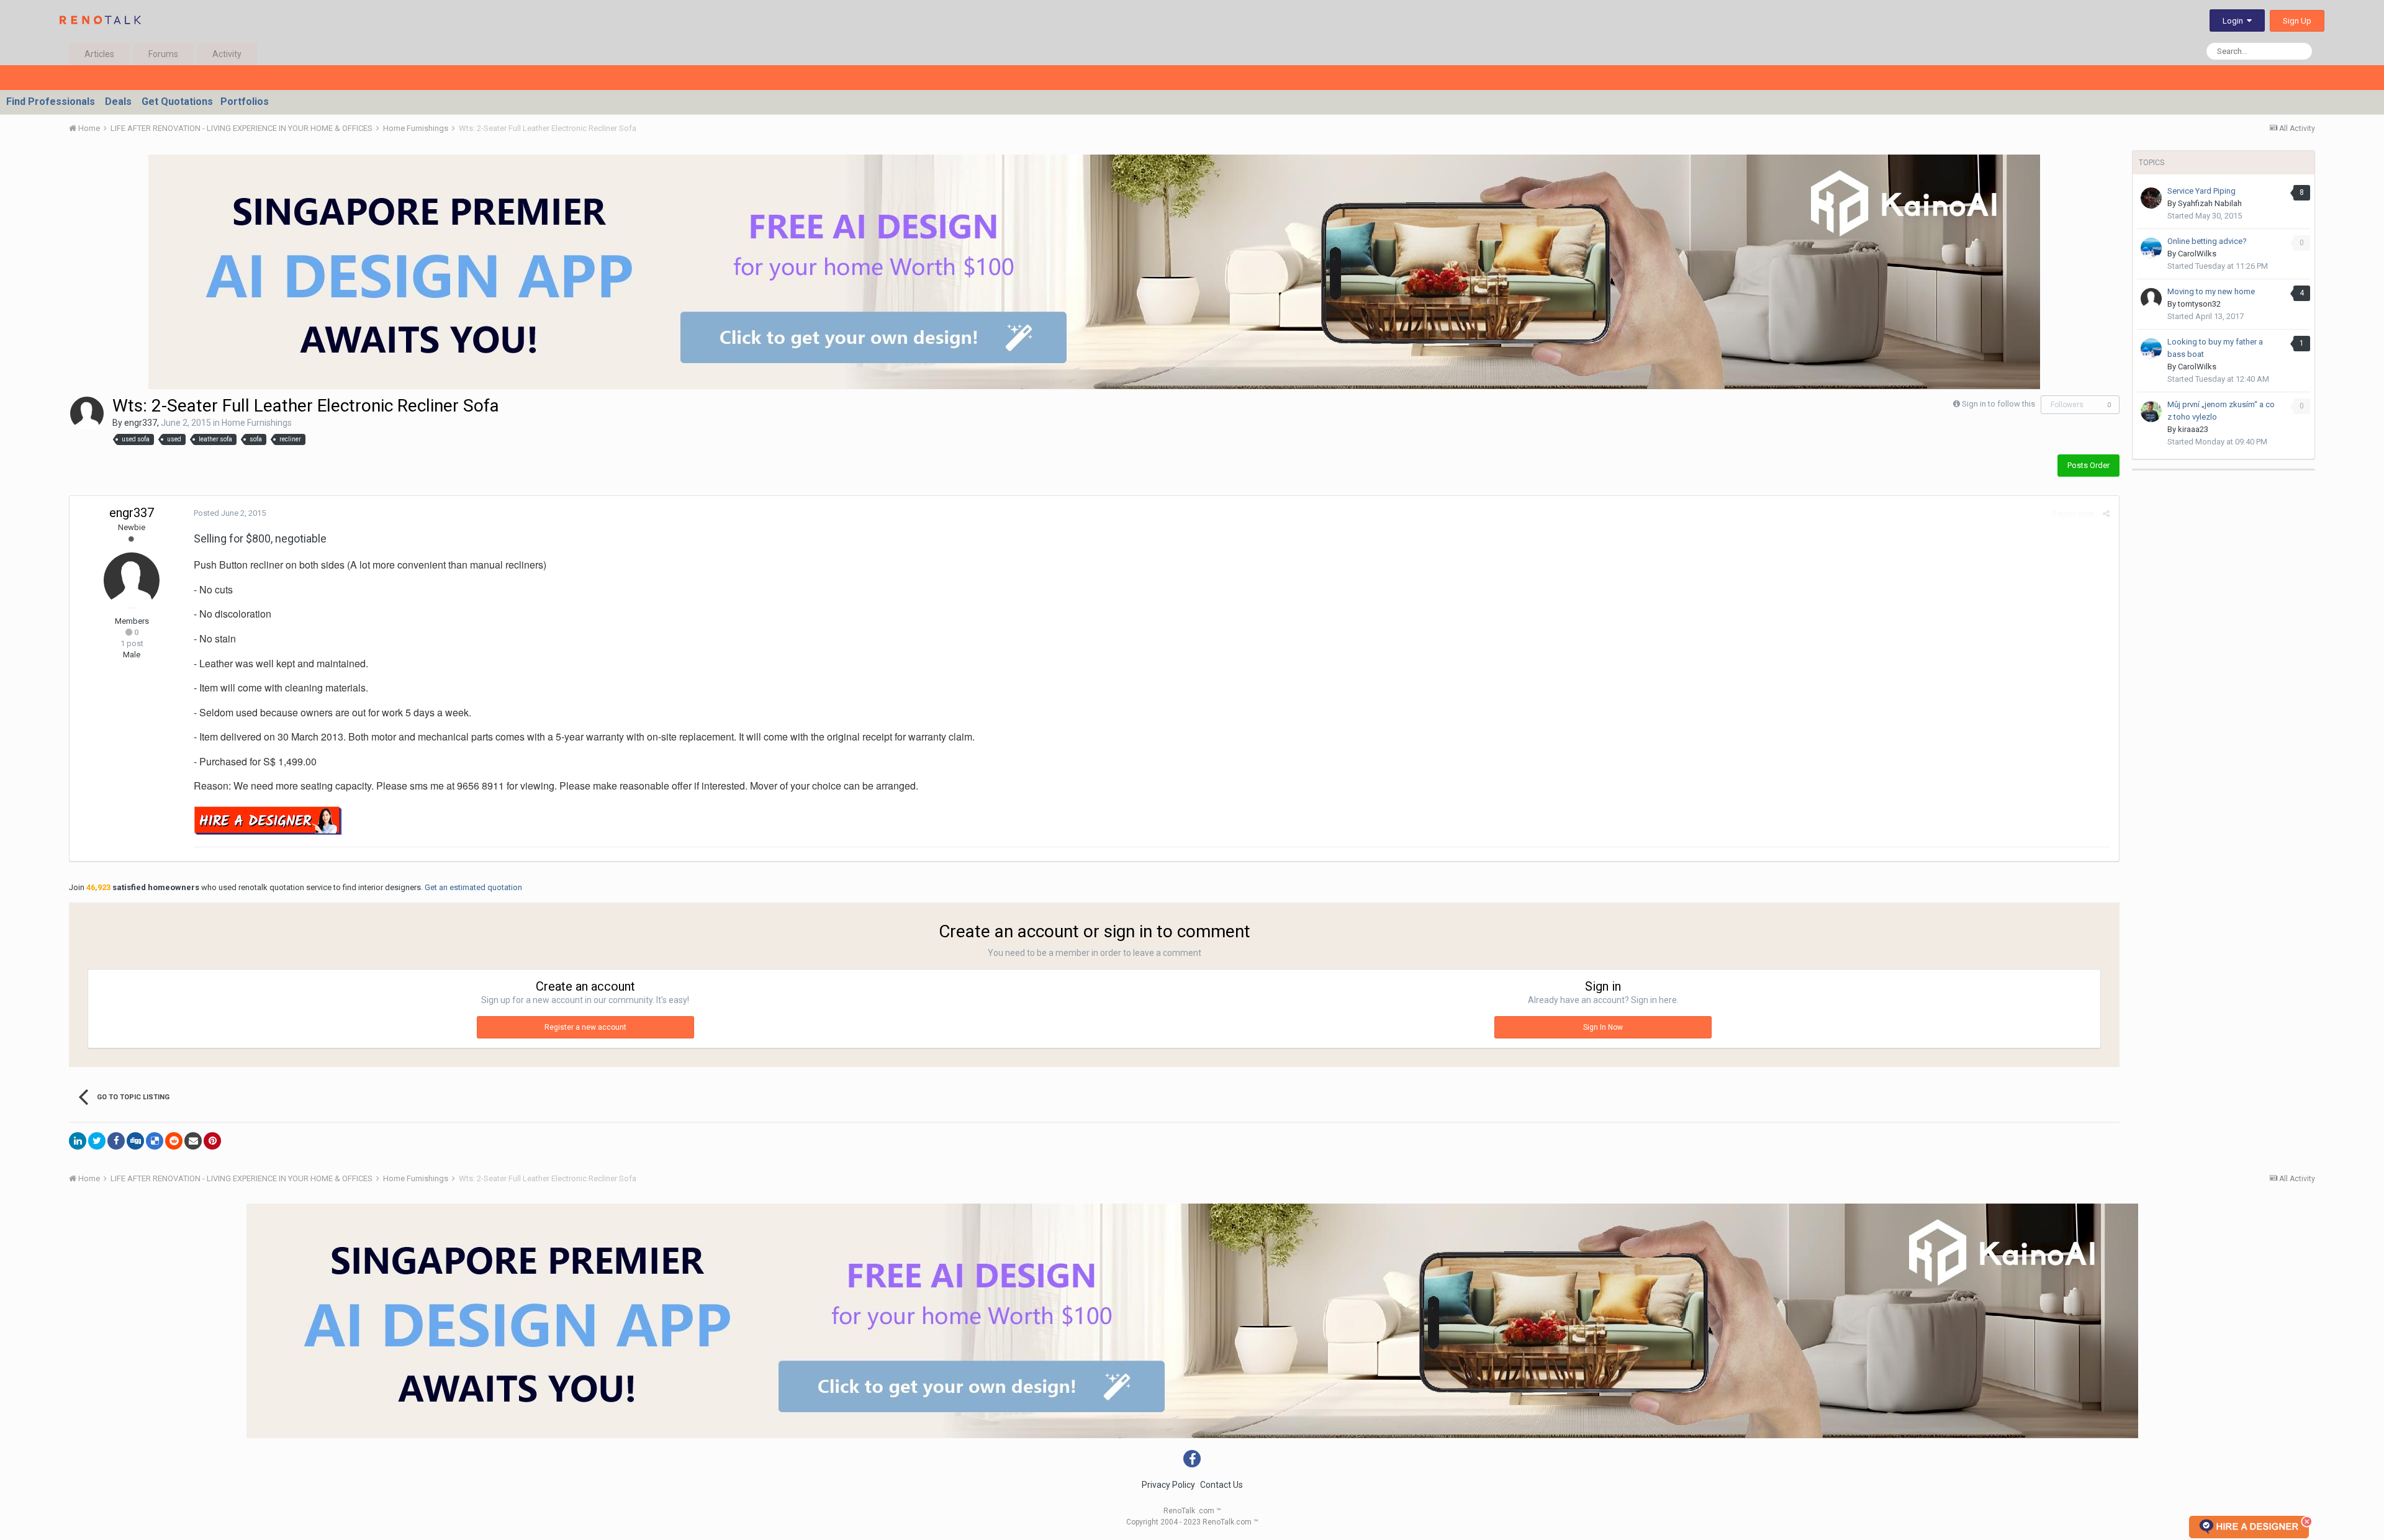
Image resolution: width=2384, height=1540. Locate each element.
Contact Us (1221, 1485)
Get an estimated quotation (473, 887)
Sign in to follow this (1998, 404)
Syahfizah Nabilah (2210, 203)
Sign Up (2297, 21)
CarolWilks (2197, 254)
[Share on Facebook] (116, 1141)
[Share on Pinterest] (212, 1141)
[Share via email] (193, 1141)
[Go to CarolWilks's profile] (2151, 248)
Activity (227, 54)
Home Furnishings (257, 423)
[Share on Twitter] (97, 1141)
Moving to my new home (2211, 291)
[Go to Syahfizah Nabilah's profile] (2151, 198)
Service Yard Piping (2201, 191)
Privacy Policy (1168, 1485)
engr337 (141, 423)
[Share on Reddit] (174, 1141)
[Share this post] (2106, 514)
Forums (163, 54)
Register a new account (585, 1027)
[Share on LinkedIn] (78, 1141)
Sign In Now (1603, 1027)
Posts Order (2088, 465)
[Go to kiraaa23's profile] (2151, 412)
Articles (99, 54)
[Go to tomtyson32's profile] (2151, 299)
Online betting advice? (2207, 241)
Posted (230, 513)
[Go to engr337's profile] (87, 413)
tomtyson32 (2199, 304)
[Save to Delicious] (155, 1141)
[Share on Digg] (135, 1141)
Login (2235, 21)
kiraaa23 (2193, 429)
